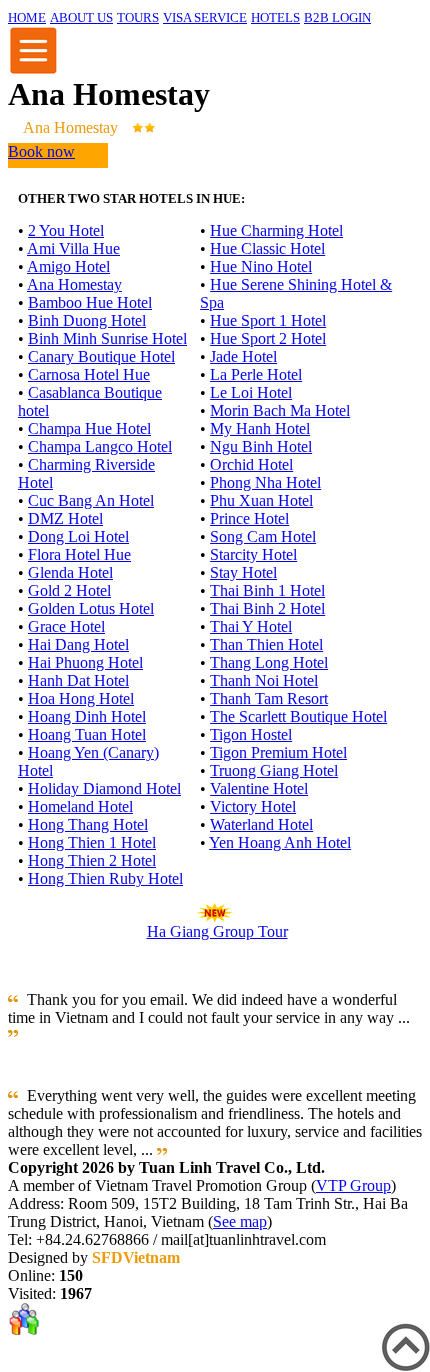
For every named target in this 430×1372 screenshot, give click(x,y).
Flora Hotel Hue (79, 554)
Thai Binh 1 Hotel (267, 590)
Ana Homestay (74, 284)
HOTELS (275, 17)
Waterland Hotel (261, 824)
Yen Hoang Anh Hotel (280, 842)
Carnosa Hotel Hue (89, 374)
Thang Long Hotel (269, 662)
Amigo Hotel (68, 266)
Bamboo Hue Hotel (90, 302)
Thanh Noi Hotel (264, 680)
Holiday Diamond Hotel (104, 788)
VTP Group (353, 1185)
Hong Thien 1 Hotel (92, 842)
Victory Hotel (253, 806)
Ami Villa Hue (73, 248)
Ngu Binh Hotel (261, 446)
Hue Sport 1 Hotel (268, 320)
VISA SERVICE (205, 17)
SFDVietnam (136, 1257)
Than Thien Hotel (266, 644)
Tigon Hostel (251, 734)
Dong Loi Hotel (78, 536)
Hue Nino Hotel (261, 266)
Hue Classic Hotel (267, 248)
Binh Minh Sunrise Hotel (107, 338)
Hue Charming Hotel (276, 230)
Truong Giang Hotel (274, 770)
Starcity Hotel (253, 554)
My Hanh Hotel (260, 428)
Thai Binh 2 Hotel (267, 608)
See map (240, 1221)
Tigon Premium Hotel (278, 752)
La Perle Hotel (256, 374)
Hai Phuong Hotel (85, 662)
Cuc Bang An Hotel (91, 500)
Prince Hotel (249, 518)
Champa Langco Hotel (100, 446)
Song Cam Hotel (263, 536)
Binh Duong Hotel (87, 320)
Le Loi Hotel (251, 392)
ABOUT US (81, 17)
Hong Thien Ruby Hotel (105, 878)
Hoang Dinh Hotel (87, 716)
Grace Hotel (66, 626)
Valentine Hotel (259, 788)
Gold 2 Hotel (69, 590)
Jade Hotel (243, 356)
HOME (27, 17)
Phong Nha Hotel (265, 482)
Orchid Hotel (251, 464)
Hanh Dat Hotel (78, 680)
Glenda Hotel (70, 572)
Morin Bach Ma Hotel (280, 410)
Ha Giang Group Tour (217, 931)
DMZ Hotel (65, 518)
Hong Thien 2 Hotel (92, 860)
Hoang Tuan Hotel (87, 734)
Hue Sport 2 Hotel (268, 338)
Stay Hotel (243, 572)
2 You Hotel (66, 230)
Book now (41, 151)
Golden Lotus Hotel (91, 608)
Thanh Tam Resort (269, 698)
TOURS (138, 17)
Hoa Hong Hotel (81, 698)
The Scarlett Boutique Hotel (298, 716)
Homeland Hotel (80, 806)
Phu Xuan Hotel (261, 500)
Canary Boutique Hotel (101, 356)
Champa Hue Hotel (89, 428)
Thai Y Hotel (251, 626)
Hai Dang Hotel (78, 644)
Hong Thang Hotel (88, 824)
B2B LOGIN (337, 17)
